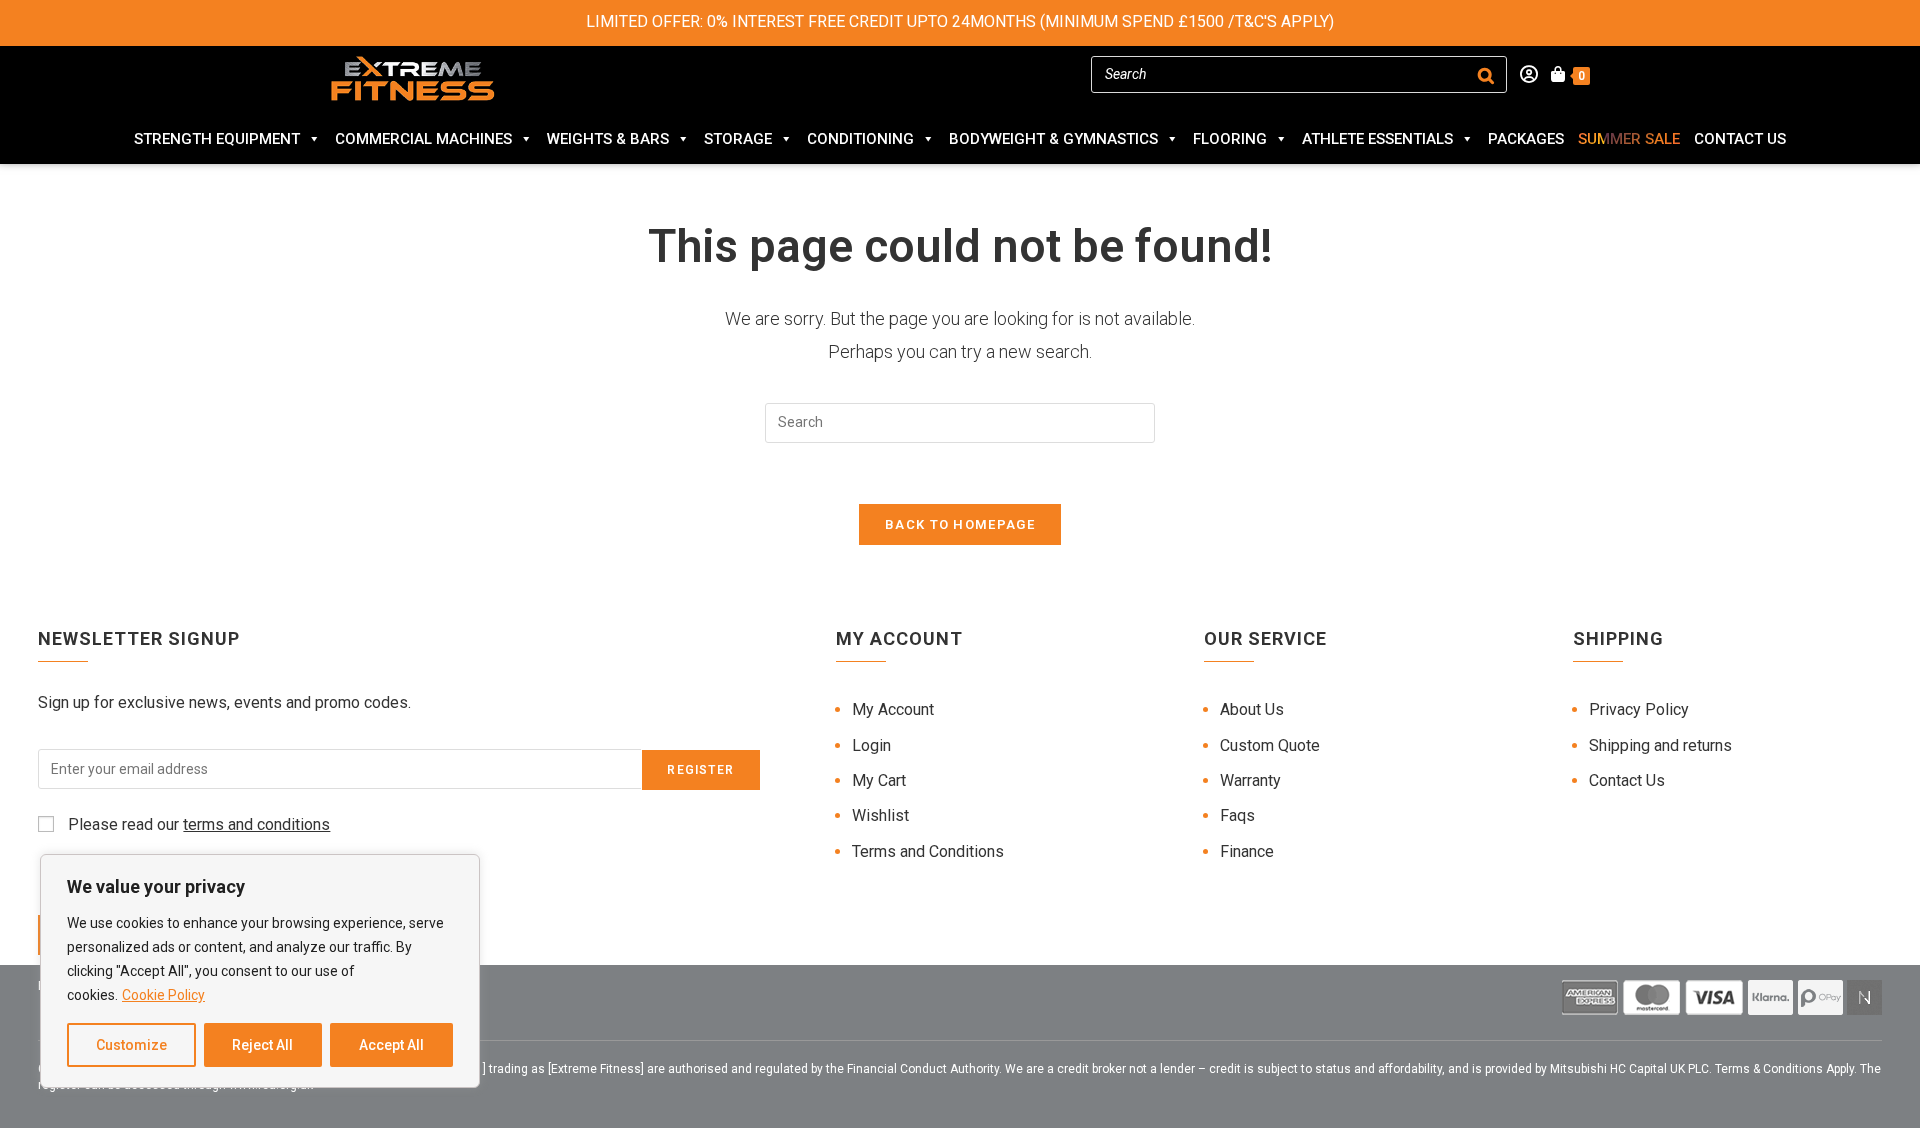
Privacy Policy (1639, 709)
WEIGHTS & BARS (608, 139)
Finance (1247, 851)
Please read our (197, 824)
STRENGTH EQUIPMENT (217, 139)
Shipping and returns (1660, 745)
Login (871, 745)
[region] (260, 971)
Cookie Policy (163, 995)
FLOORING (1230, 139)
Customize (131, 1045)
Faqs (1237, 815)
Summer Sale (1629, 139)
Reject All (262, 1045)
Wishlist (880, 815)
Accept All (391, 1045)
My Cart (879, 780)
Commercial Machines (423, 139)
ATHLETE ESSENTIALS (1377, 139)
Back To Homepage (960, 524)
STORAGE (738, 139)
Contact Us (1740, 139)
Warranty (1250, 780)
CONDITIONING (860, 139)
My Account (893, 709)
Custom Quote (1270, 745)
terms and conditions (256, 824)
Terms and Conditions (928, 851)
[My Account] (1522, 75)
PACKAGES (1526, 139)
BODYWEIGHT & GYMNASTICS (1053, 139)
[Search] (1486, 74)
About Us (1252, 709)
